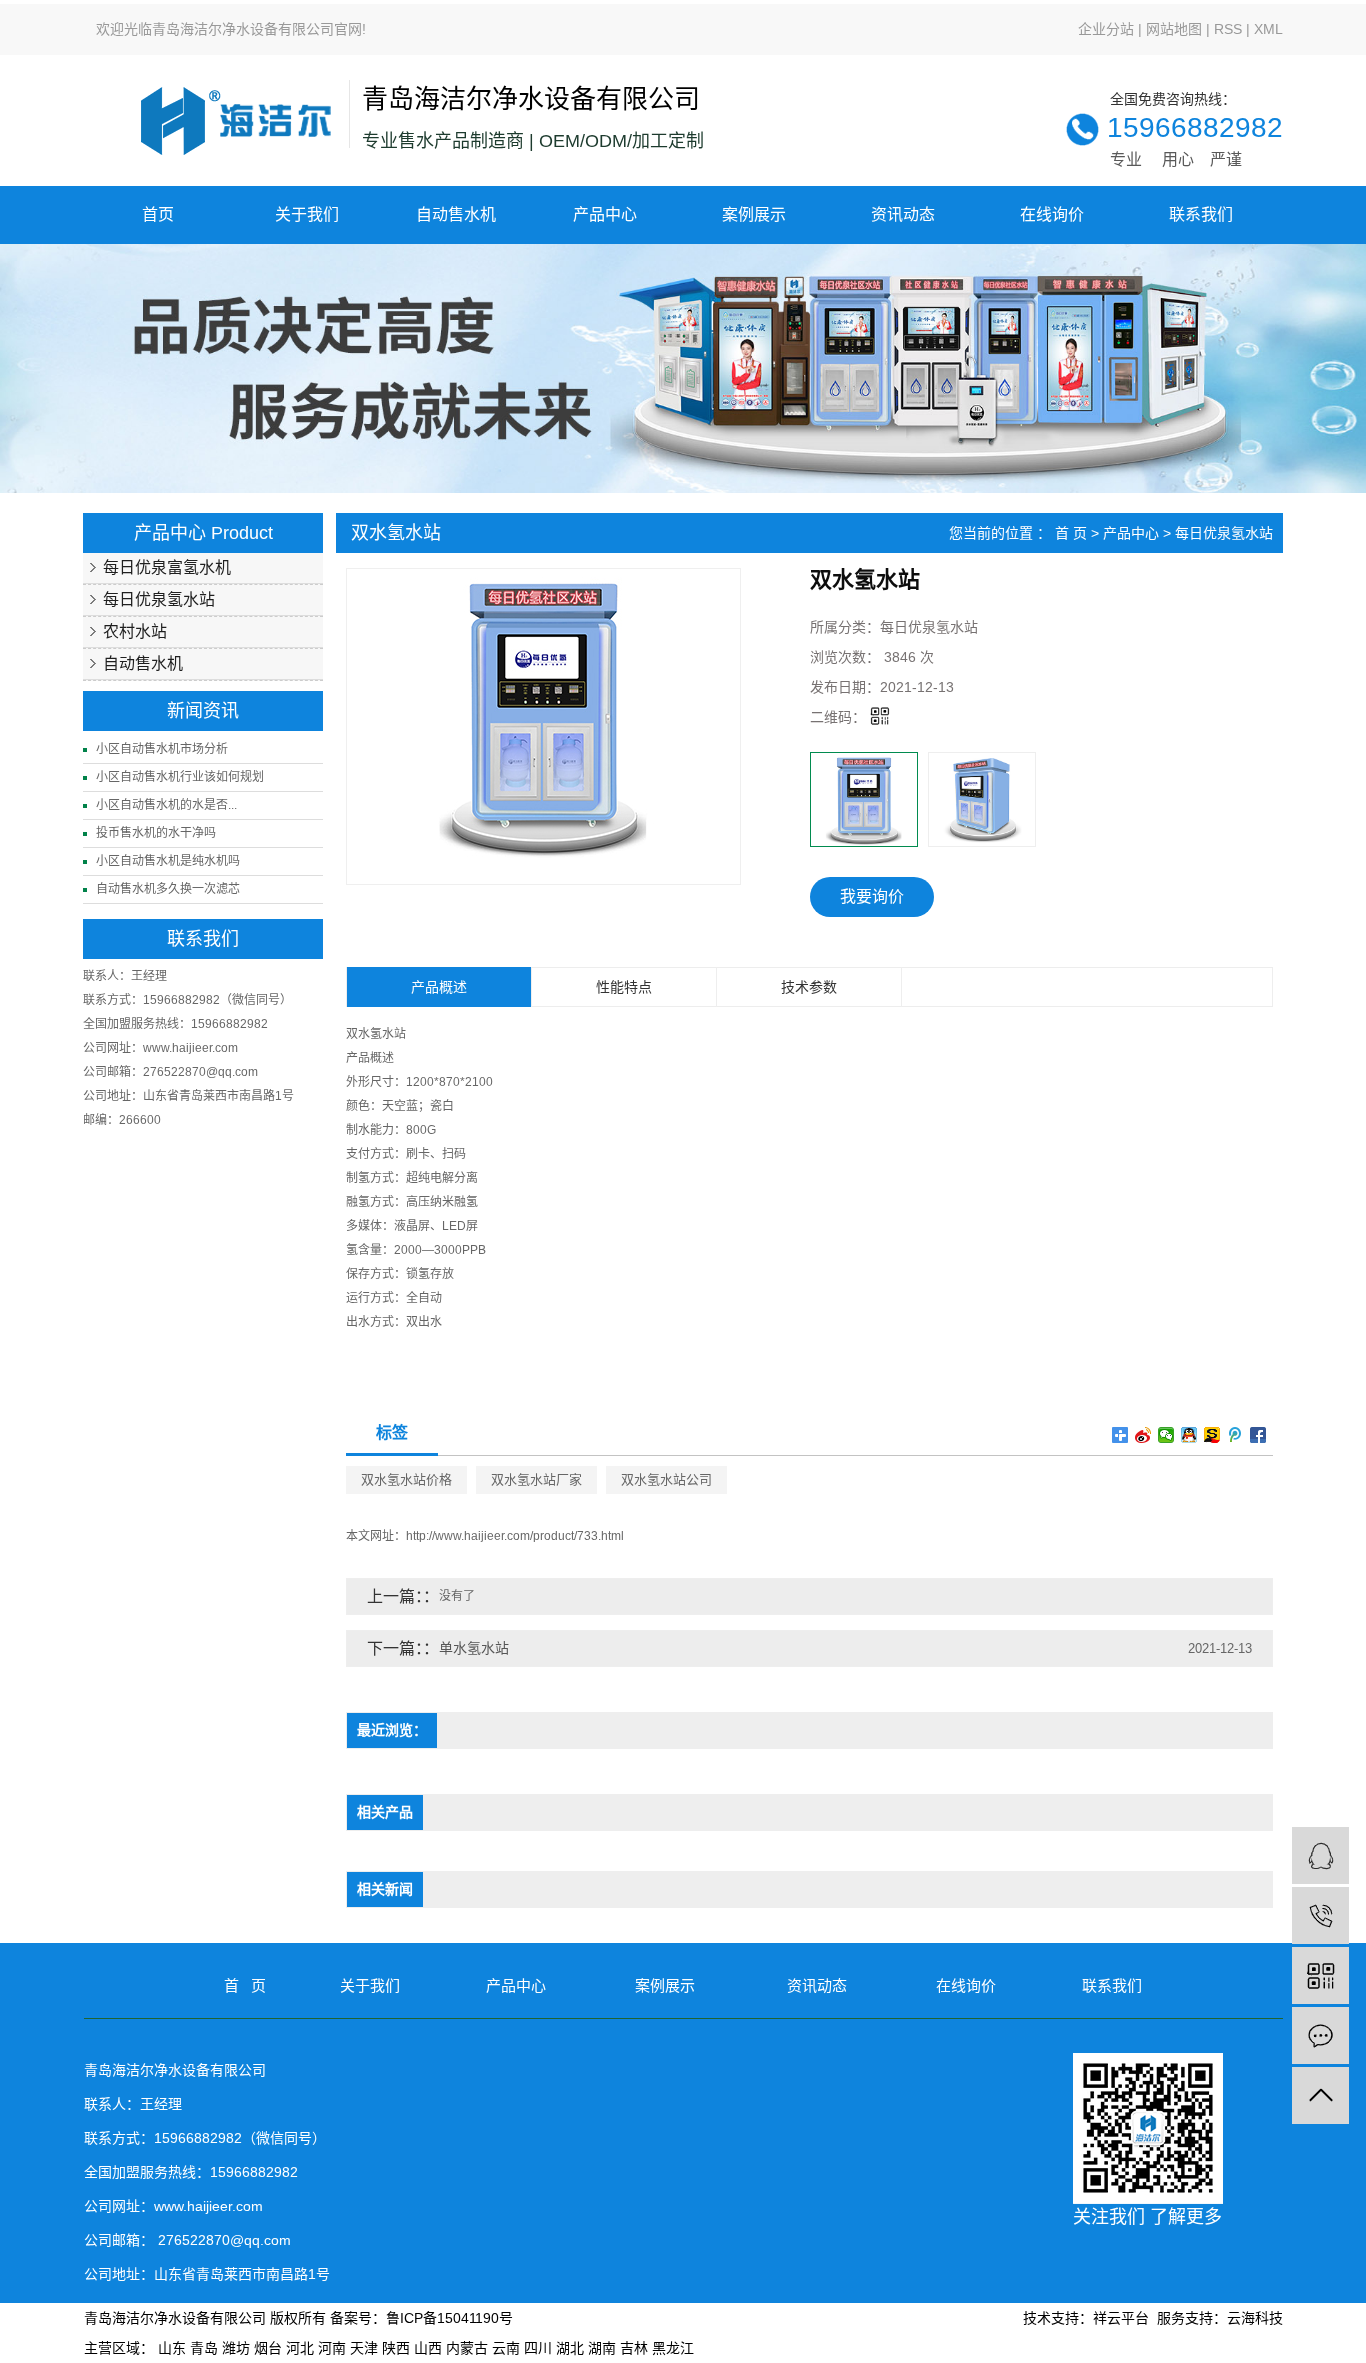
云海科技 (1255, 2318)
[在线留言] (1320, 2035)
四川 (538, 2348)
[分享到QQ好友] (1189, 1435)
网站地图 (1174, 29)
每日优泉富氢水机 (167, 567)
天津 (364, 2348)
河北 (300, 2348)
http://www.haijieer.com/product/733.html (515, 1536)
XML (1268, 29)
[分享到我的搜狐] (1212, 1435)
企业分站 (1106, 29)
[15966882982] (1320, 1915)
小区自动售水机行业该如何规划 (180, 777)
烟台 (268, 2348)
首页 (158, 214)
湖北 (570, 2348)
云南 (506, 2348)
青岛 (204, 2348)
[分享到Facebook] (1258, 1435)
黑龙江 (673, 2348)
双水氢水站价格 (406, 1479)
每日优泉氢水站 (159, 599)
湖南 (602, 2348)
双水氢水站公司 (666, 1479)
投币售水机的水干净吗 (156, 833)
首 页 (1071, 533)
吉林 (634, 2348)
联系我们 (1201, 214)
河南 (332, 2348)
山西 (428, 2348)
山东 (172, 2348)
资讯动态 (903, 214)
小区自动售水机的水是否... (166, 805)
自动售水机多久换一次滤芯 (168, 889)
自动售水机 (456, 214)
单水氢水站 (474, 1648)
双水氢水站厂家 (536, 1479)
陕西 (396, 2348)
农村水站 (135, 631)
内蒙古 (467, 2348)
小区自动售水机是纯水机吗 (168, 861)
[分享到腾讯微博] (1235, 1435)
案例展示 (754, 214)
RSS (1228, 29)
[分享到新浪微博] (1143, 1435)
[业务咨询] (1320, 1855)
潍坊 (236, 2348)
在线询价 (1052, 214)
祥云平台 (1121, 2318)
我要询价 (872, 896)
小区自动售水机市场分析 (162, 749)
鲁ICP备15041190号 (449, 2318)
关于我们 (307, 214)
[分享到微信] (1166, 1435)
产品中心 (605, 214)
